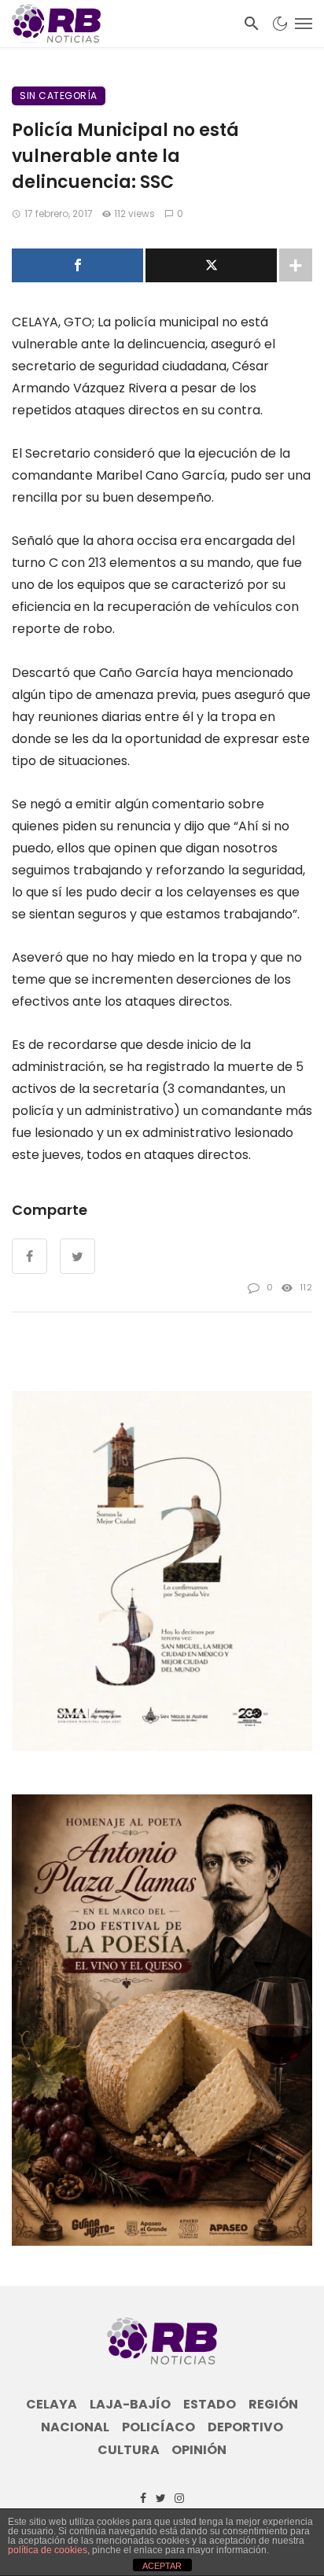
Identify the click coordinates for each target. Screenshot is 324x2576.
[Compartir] (77, 265)
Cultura (129, 2450)
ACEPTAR (162, 2566)
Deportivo (245, 2427)
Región (273, 2405)
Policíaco (158, 2427)
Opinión (199, 2450)
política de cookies (48, 2550)
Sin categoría (59, 96)
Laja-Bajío (130, 2405)
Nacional (75, 2427)
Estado (210, 2405)
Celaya (52, 2405)
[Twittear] (211, 265)
